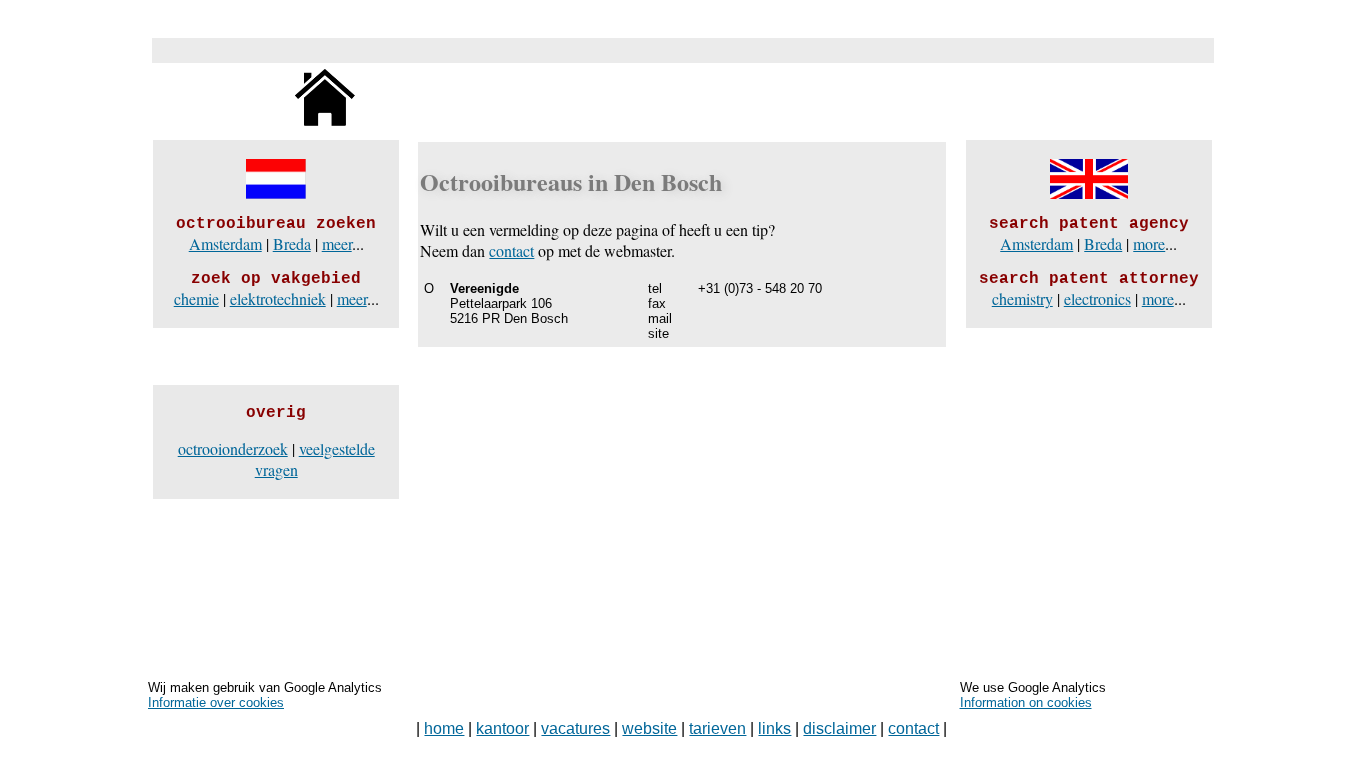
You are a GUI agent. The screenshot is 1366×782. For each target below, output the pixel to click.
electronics (1097, 298)
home (444, 728)
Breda (292, 243)
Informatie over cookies (216, 702)
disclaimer (839, 728)
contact (511, 250)
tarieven (717, 728)
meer (337, 243)
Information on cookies (1026, 702)
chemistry (1022, 298)
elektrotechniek (278, 298)
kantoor (502, 728)
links (774, 728)
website (649, 728)
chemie (196, 298)
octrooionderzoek (233, 448)
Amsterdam (225, 243)
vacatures (575, 728)
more (1149, 243)
